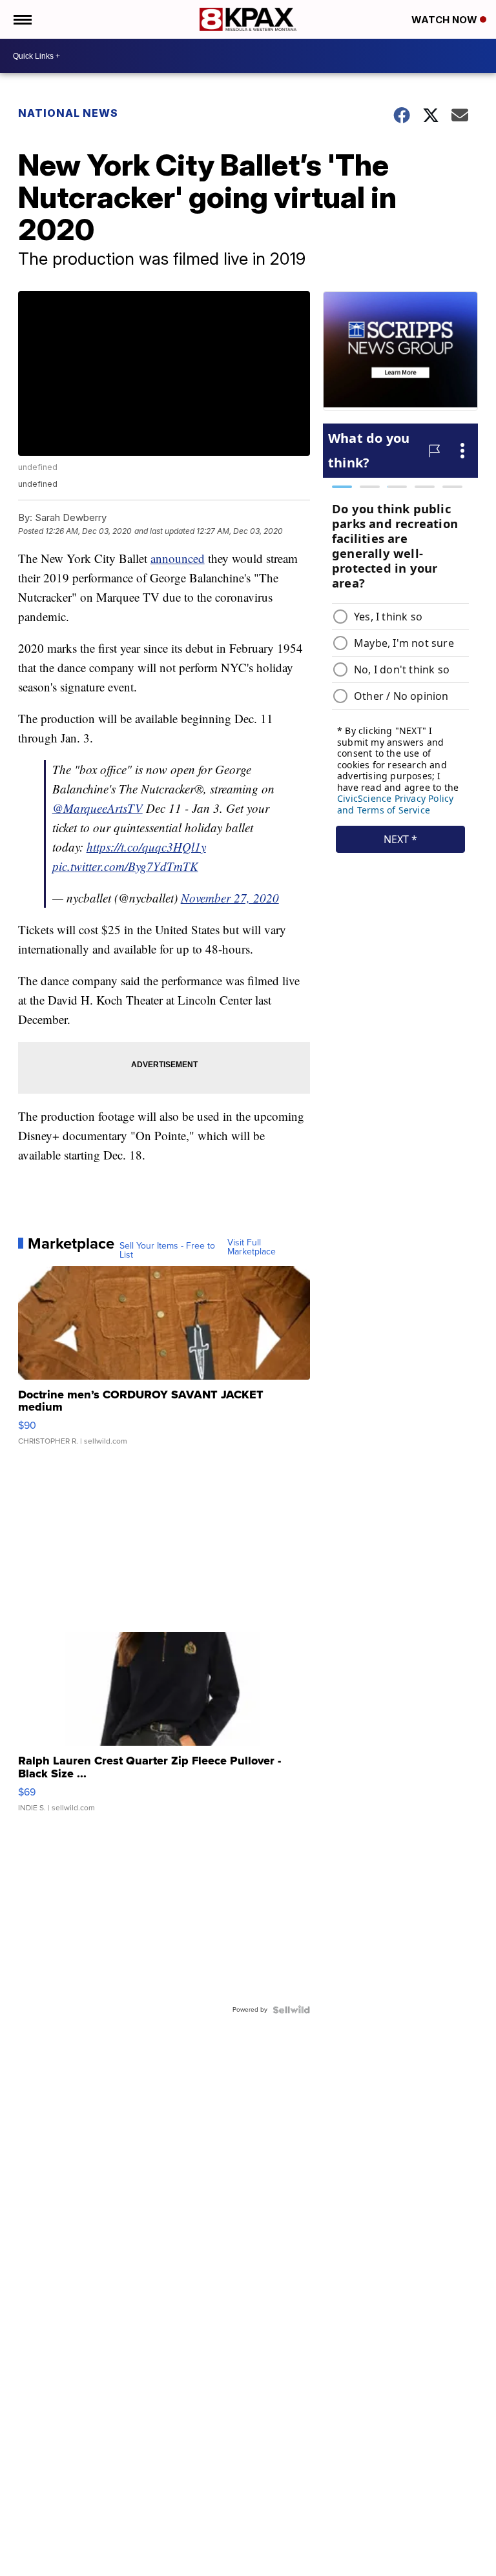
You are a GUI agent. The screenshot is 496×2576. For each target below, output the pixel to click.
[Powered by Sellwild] (291, 2010)
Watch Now (446, 20)
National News (68, 113)
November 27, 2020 (230, 898)
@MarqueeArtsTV (98, 808)
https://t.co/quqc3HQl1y (146, 847)
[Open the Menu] (22, 19)
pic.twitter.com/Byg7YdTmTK (125, 866)
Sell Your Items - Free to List (167, 1251)
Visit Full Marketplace (252, 1247)
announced (178, 558)
